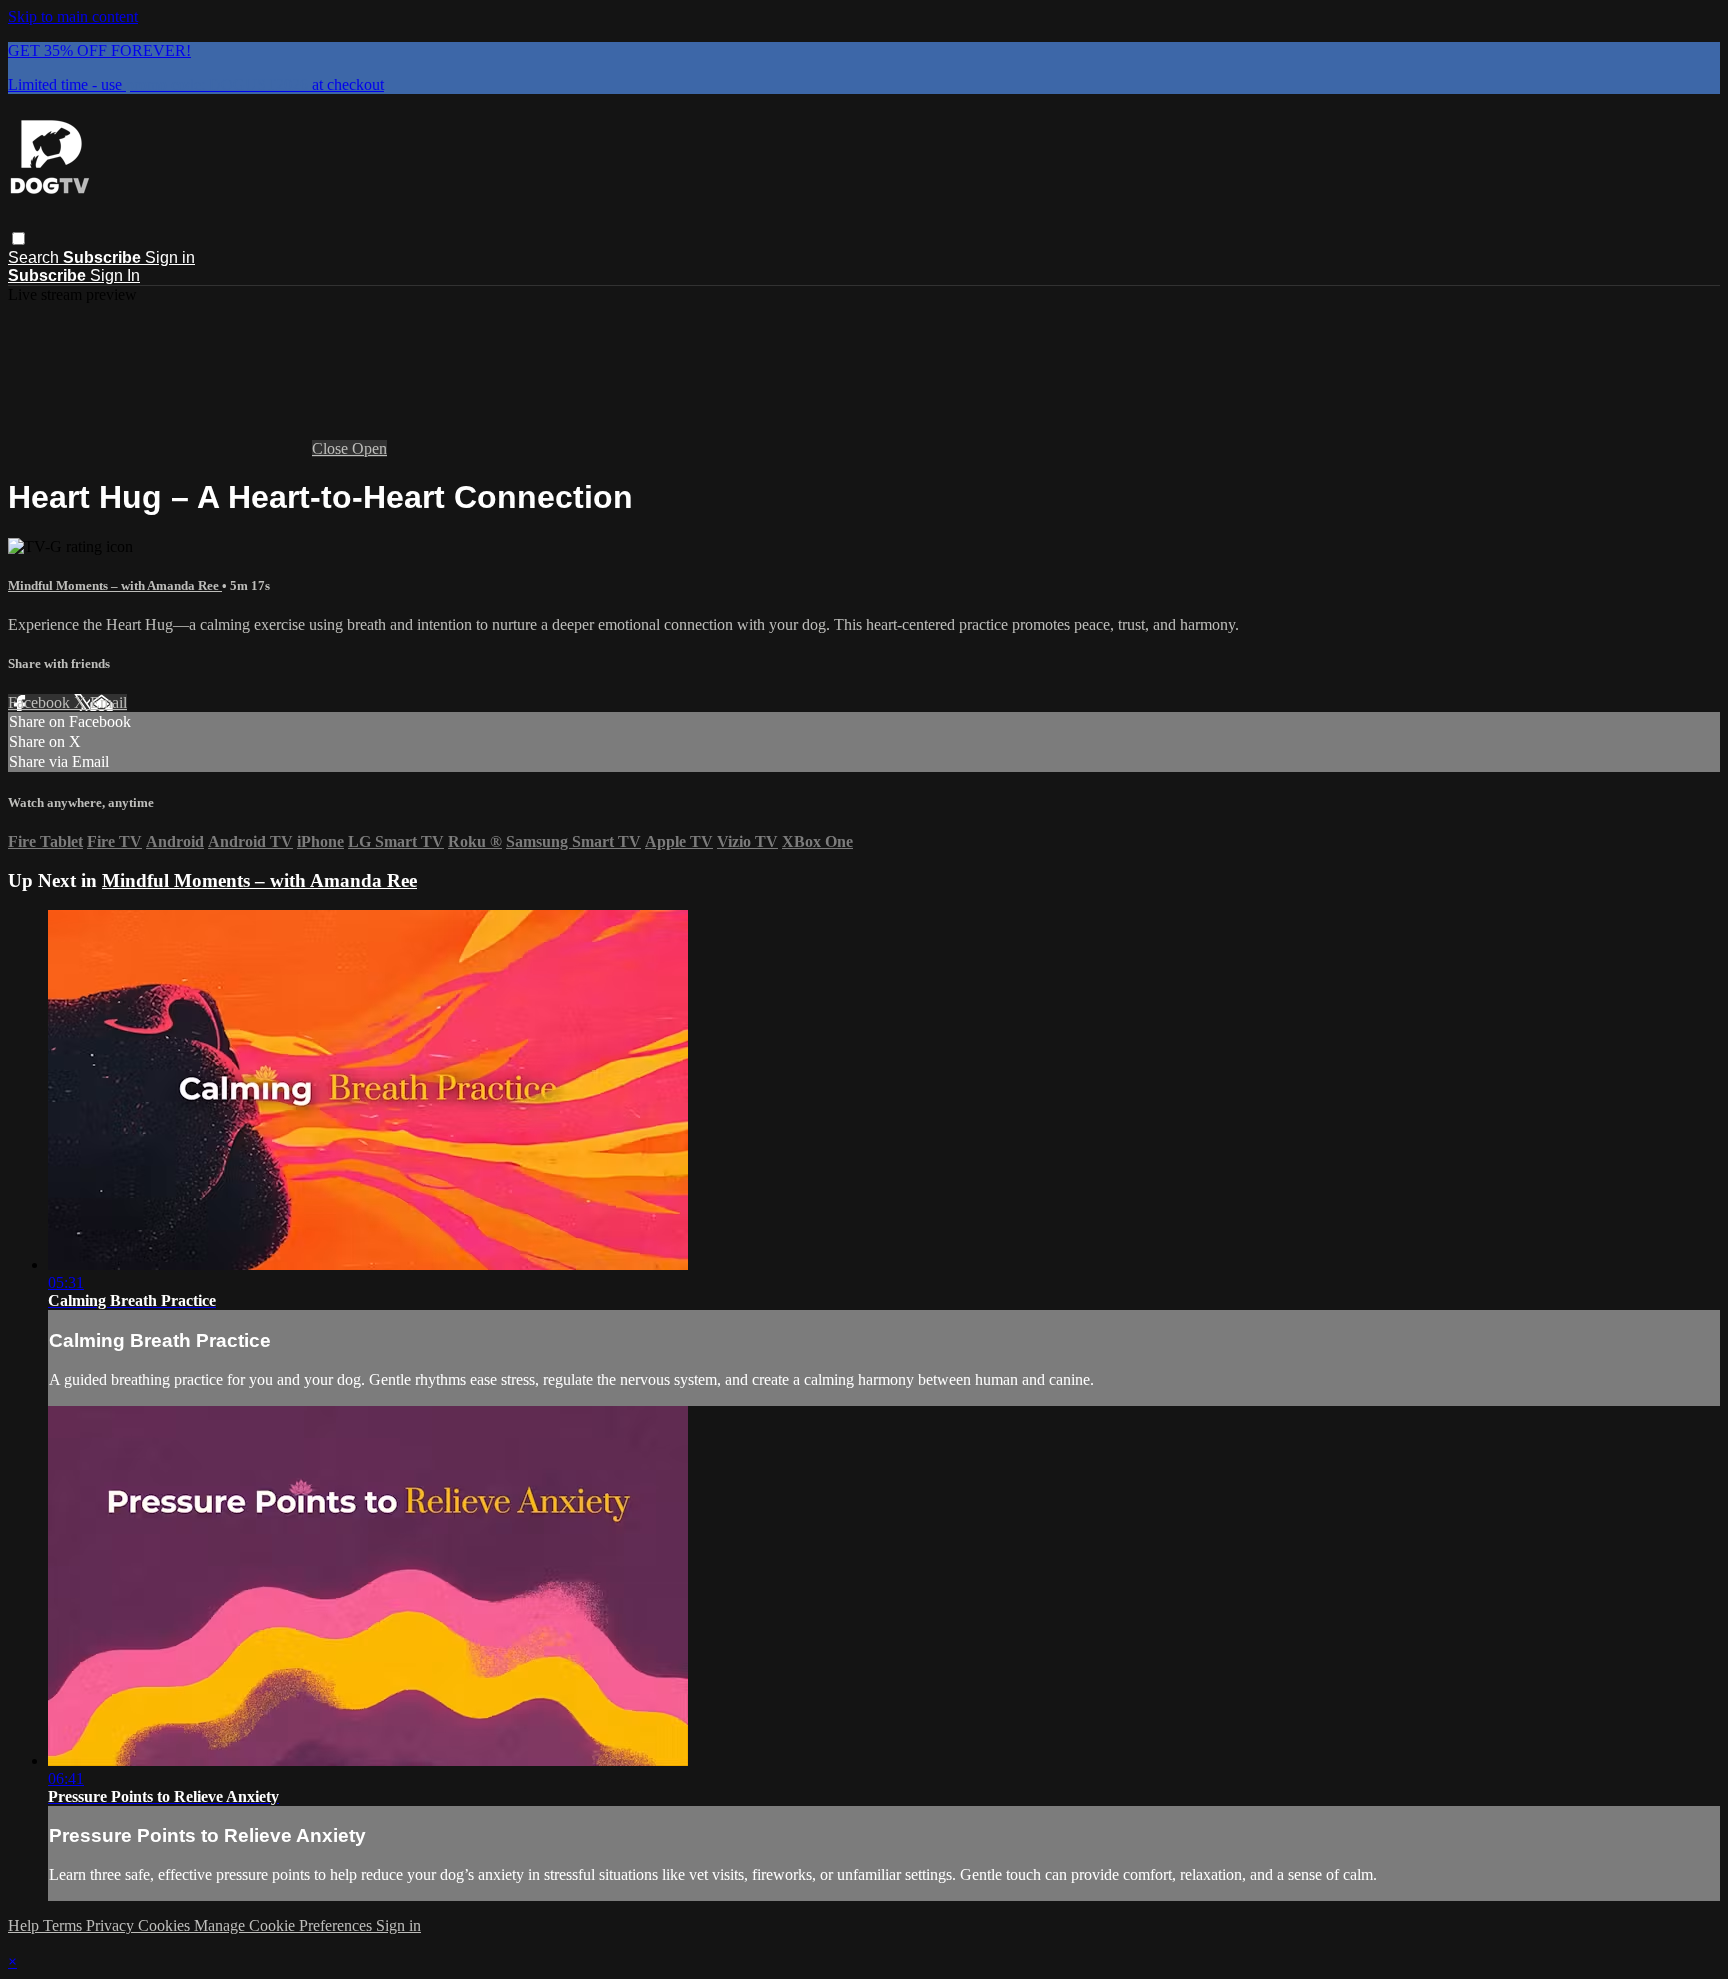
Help (25, 1925)
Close (332, 448)
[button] (18, 238)
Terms (64, 1925)
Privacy (112, 1925)
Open (369, 448)
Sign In (115, 275)
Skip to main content (73, 16)
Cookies (166, 1925)
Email (108, 702)
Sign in (170, 257)
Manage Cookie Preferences (285, 1925)
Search (35, 257)
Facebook (41, 702)
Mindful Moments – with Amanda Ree (115, 585)
